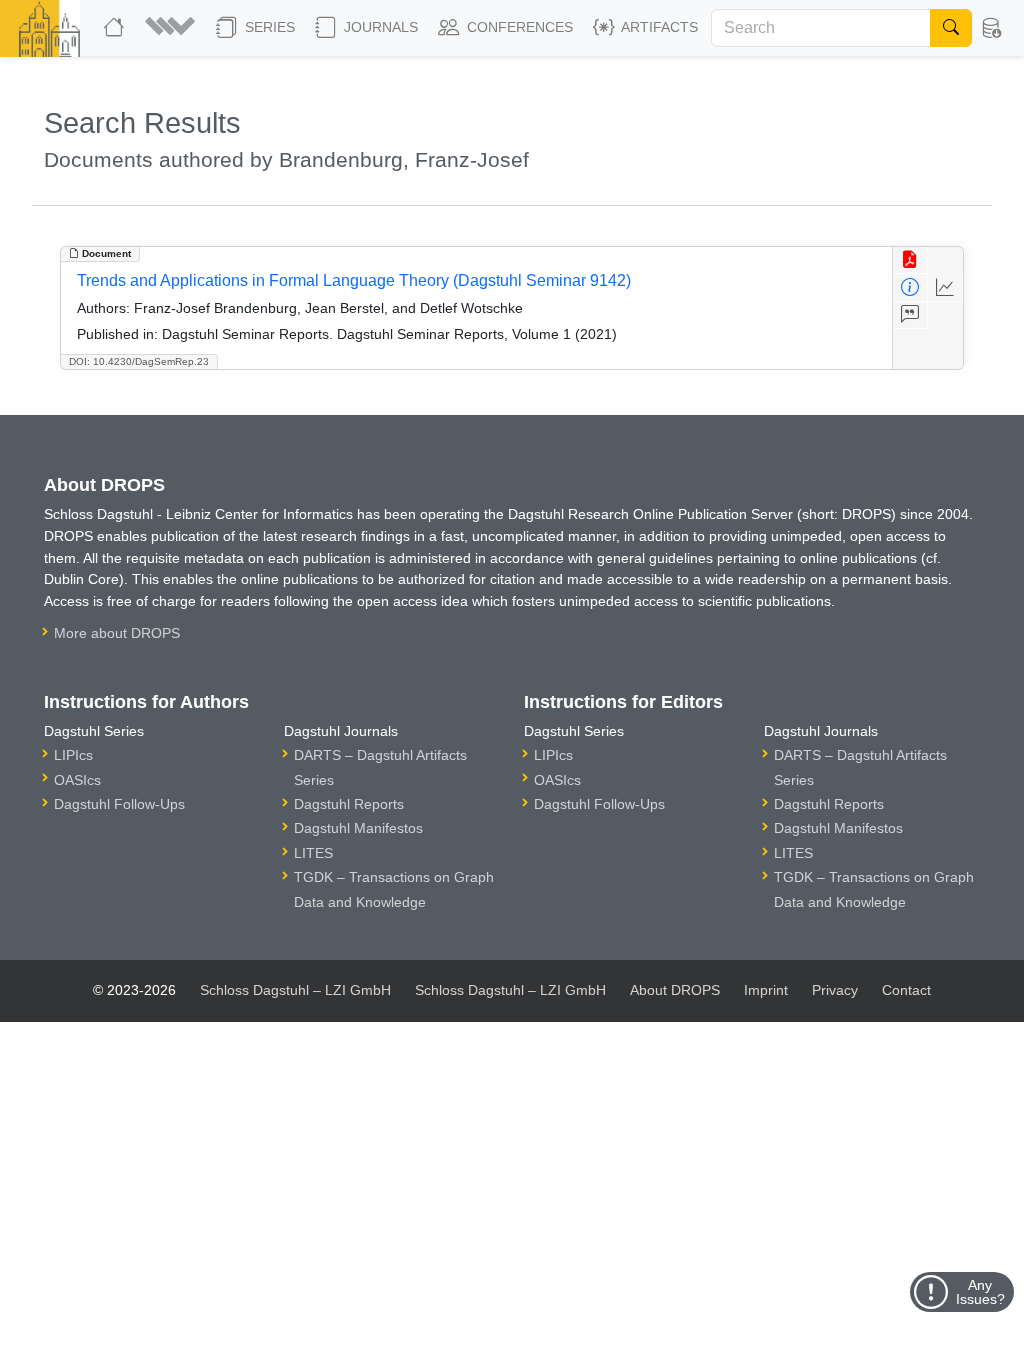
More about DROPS (117, 633)
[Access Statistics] (945, 287)
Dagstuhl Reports (349, 804)
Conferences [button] (518, 27)
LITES (313, 853)
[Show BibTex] (910, 315)
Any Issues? (980, 1292)
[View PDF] (910, 260)
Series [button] (268, 27)
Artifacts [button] (658, 27)
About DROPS (675, 990)
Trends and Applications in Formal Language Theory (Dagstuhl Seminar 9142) (354, 280)
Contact (906, 990)
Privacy (835, 990)
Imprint (766, 990)
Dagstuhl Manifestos (358, 828)
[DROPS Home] (116, 28)
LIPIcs (73, 755)
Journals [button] (379, 27)
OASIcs (77, 780)
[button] (172, 28)
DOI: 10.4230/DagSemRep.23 (139, 361)
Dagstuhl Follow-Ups (119, 804)
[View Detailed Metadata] (910, 287)
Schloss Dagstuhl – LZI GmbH (295, 990)
